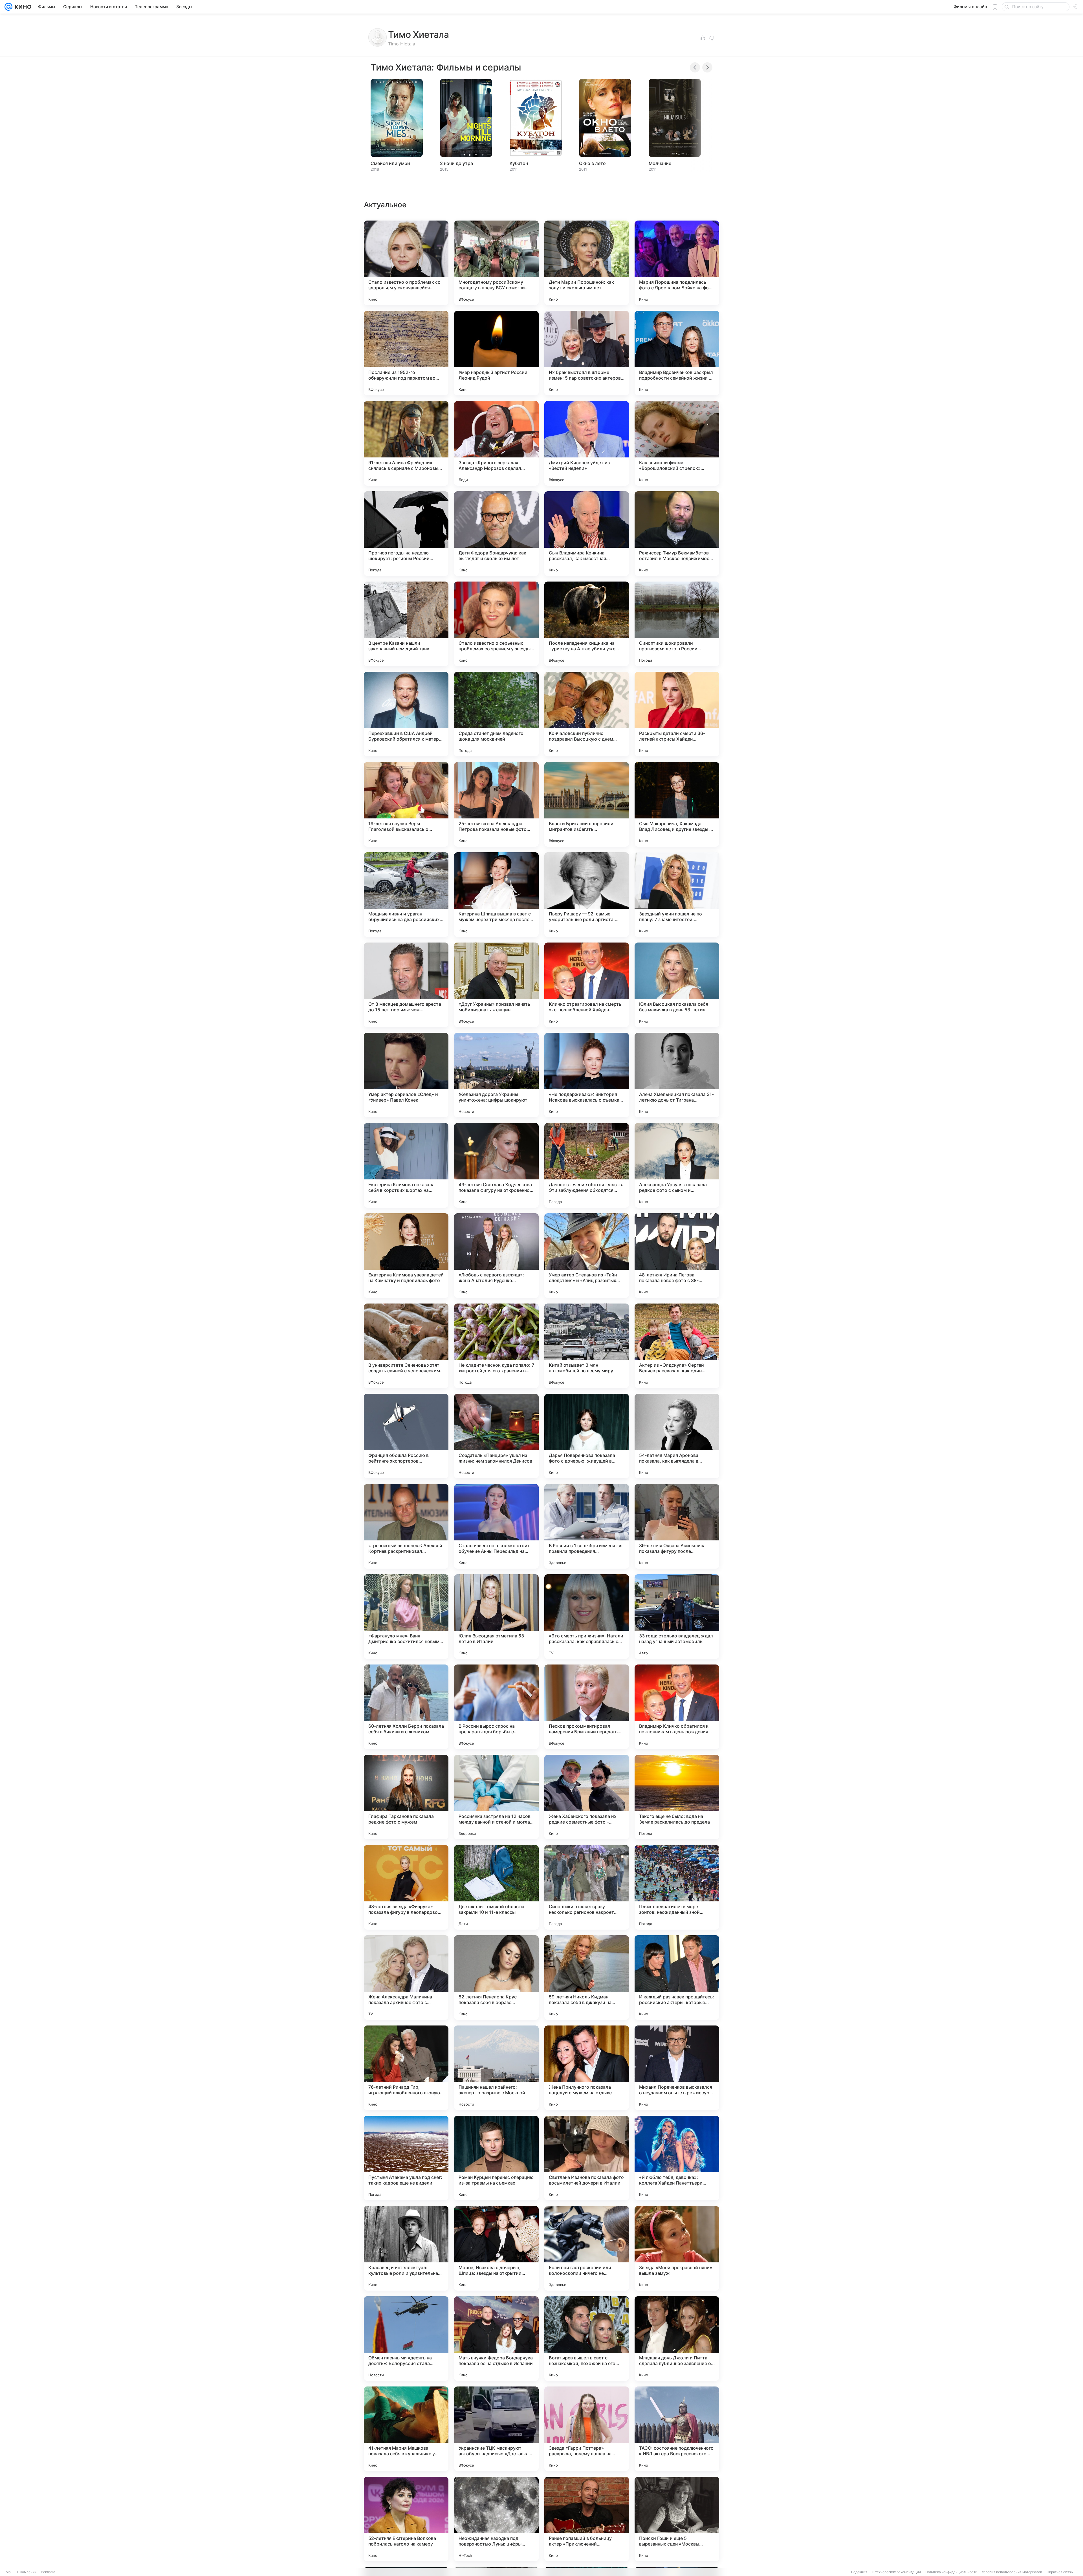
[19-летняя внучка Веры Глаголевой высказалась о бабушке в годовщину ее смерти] (406, 804)
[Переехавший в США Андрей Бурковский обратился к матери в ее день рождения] (406, 714)
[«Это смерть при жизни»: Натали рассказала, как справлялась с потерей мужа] (587, 1617)
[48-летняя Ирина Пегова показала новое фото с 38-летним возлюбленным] (677, 1256)
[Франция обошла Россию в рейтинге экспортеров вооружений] (406, 1436)
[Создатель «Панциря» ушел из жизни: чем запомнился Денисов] (496, 1436)
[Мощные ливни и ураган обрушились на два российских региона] (406, 895)
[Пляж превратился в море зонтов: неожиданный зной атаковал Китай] (677, 1887)
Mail (9, 2572)
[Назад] (695, 67)
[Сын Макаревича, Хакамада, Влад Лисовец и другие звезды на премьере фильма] (677, 804)
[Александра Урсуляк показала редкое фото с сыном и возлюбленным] (677, 1165)
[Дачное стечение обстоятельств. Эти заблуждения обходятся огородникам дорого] (587, 1165)
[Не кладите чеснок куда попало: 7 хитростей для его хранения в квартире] (496, 1346)
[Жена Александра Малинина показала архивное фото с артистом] (406, 1978)
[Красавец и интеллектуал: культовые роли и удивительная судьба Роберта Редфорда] (406, 2248)
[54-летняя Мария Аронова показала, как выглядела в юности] (677, 1436)
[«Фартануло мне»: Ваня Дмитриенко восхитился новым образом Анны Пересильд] (406, 1617)
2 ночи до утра (456, 163)
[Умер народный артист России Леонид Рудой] (496, 353)
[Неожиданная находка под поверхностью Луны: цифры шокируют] (496, 2519)
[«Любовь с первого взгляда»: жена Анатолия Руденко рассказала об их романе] (496, 1256)
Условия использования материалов (1012, 2572)
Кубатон (519, 163)
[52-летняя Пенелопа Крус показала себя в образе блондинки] (496, 1978)
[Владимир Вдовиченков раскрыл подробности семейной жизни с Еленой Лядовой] (677, 353)
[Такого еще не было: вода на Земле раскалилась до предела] (677, 1797)
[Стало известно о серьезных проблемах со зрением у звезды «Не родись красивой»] (496, 624)
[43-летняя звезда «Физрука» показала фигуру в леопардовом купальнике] (406, 1887)
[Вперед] (707, 67)
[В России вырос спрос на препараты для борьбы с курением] (496, 1707)
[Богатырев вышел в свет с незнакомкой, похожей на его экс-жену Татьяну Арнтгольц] (587, 2339)
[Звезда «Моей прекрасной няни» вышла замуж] (677, 2248)
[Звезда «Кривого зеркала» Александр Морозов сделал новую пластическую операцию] (496, 443)
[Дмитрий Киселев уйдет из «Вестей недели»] (587, 443)
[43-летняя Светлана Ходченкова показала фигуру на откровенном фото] (496, 1165)
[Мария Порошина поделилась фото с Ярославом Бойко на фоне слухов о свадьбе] (677, 263)
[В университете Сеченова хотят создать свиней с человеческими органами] (406, 1346)
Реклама (48, 2572)
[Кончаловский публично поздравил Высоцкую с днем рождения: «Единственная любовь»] (587, 714)
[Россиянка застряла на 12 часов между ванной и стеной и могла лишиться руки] (496, 1797)
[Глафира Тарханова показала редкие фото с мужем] (406, 1797)
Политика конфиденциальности (951, 2572)
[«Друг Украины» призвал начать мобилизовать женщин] (496, 985)
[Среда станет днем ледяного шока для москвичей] (496, 714)
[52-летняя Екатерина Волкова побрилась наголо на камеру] (406, 2519)
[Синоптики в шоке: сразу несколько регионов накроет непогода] (587, 1887)
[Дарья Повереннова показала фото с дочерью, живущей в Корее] (587, 1436)
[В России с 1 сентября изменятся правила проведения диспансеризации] (587, 1526)
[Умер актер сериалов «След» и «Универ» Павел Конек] (406, 1075)
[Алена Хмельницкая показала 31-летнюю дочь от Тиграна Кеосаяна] (677, 1075)
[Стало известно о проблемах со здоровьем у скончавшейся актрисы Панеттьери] (406, 263)
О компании (27, 2572)
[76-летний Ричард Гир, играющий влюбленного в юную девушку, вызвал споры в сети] (406, 2068)
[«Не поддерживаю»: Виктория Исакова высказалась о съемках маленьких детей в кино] (587, 1075)
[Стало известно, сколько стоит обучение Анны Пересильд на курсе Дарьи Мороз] (496, 1526)
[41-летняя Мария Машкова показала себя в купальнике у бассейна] (406, 2429)
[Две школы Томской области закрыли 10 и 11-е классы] (496, 1887)
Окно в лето (592, 163)
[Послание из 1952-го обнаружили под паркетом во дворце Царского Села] (406, 353)
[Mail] (8, 7)
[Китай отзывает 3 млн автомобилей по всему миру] (587, 1346)
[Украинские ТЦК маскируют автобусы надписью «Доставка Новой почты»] (496, 2429)
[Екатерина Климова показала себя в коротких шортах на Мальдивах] (406, 1165)
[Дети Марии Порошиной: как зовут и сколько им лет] (587, 263)
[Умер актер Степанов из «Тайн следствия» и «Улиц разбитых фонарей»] (587, 1256)
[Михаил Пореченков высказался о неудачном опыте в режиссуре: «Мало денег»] (677, 2068)
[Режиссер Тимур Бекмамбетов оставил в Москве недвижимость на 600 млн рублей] (677, 534)
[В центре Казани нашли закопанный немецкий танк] (406, 624)
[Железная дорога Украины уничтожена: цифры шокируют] (496, 1075)
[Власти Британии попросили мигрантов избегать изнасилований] (587, 804)
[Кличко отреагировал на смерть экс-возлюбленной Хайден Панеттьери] (587, 985)
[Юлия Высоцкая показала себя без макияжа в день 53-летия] (677, 985)
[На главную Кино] (22, 7)
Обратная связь (1060, 2572)
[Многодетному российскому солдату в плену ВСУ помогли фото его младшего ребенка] (496, 263)
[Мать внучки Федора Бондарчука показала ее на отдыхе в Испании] (496, 2339)
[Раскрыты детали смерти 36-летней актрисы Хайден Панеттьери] (677, 714)
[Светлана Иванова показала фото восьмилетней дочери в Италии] (587, 2158)
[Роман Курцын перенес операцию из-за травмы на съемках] (496, 2158)
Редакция (859, 2572)
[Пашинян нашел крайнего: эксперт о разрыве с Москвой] (496, 2068)
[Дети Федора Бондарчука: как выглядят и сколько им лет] (496, 534)
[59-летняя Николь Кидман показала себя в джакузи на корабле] (587, 1978)
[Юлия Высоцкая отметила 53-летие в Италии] (496, 1617)
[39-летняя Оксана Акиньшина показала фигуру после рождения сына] (677, 1526)
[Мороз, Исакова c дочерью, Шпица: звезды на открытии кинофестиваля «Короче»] (496, 2248)
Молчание (660, 163)
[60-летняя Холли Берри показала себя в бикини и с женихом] (406, 1707)
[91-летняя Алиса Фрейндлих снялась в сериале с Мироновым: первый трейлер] (406, 443)
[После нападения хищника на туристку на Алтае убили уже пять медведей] (587, 624)
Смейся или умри (390, 163)
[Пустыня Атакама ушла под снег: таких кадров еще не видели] (406, 2158)
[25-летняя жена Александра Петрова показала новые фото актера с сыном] (496, 804)
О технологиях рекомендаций (896, 2572)
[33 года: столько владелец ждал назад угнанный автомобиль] (677, 1617)
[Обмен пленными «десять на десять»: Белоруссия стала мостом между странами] (406, 2339)
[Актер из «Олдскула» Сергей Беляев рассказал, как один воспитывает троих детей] (677, 1346)
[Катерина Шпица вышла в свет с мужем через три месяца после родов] (496, 895)
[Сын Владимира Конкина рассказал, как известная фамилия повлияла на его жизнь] (587, 534)
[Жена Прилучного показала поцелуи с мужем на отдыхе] (587, 2068)
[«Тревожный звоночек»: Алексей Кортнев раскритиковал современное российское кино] (406, 1526)
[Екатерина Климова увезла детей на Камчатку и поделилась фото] (406, 1256)
